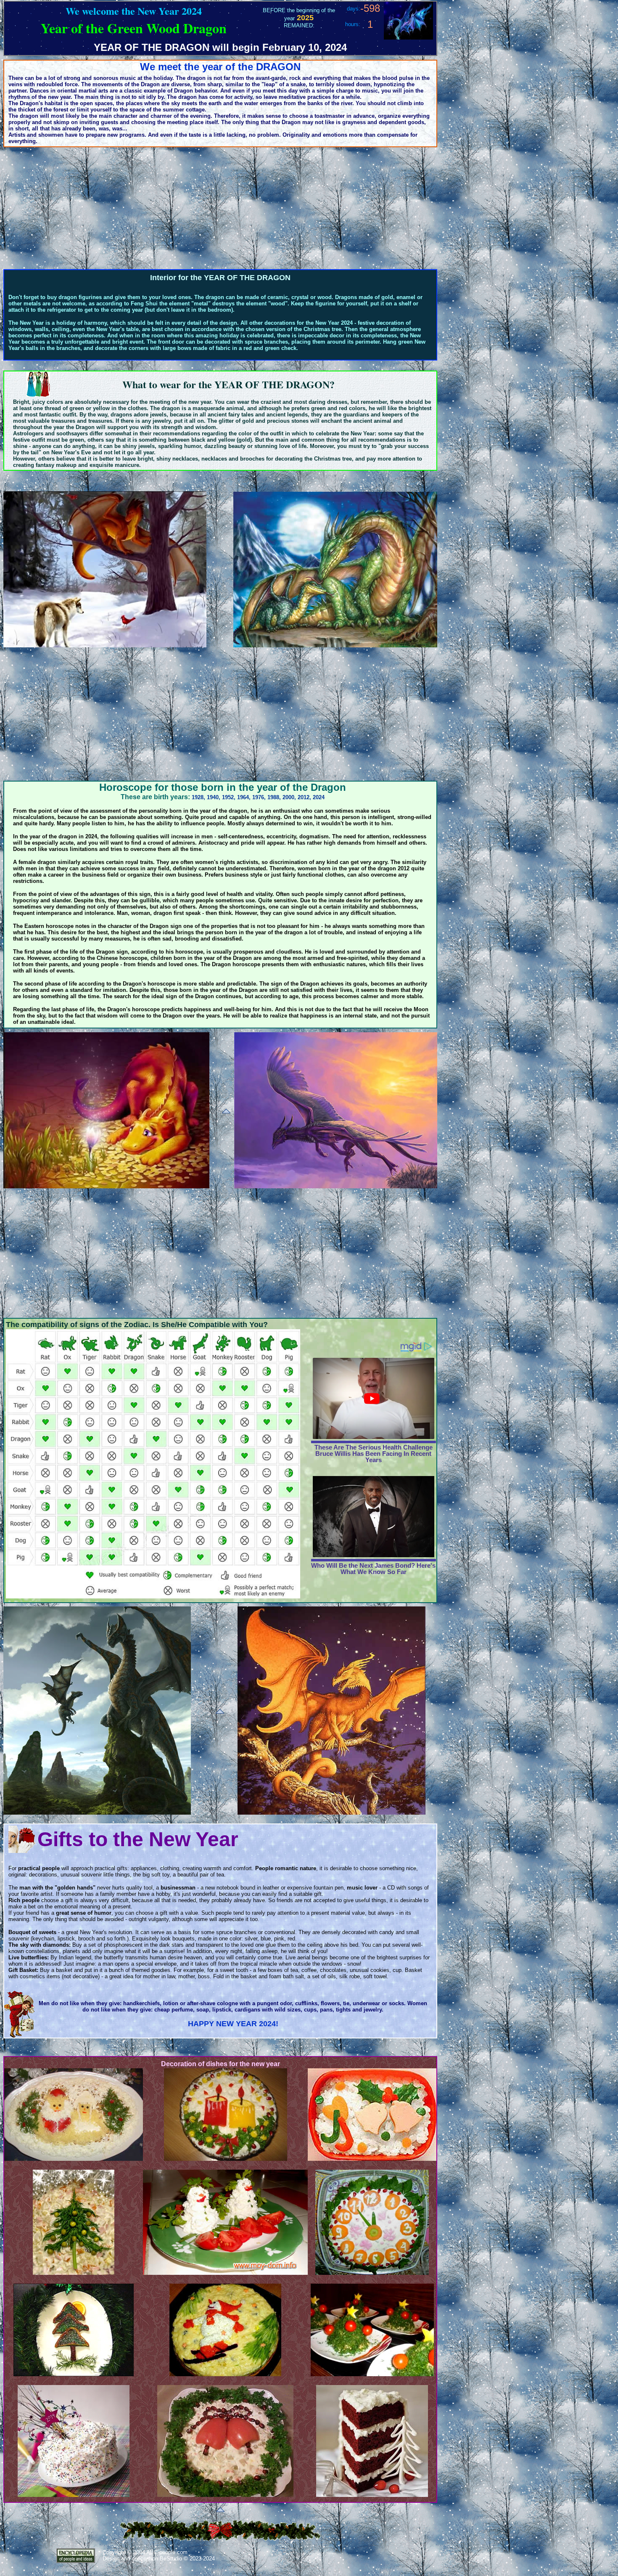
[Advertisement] (220, 208)
